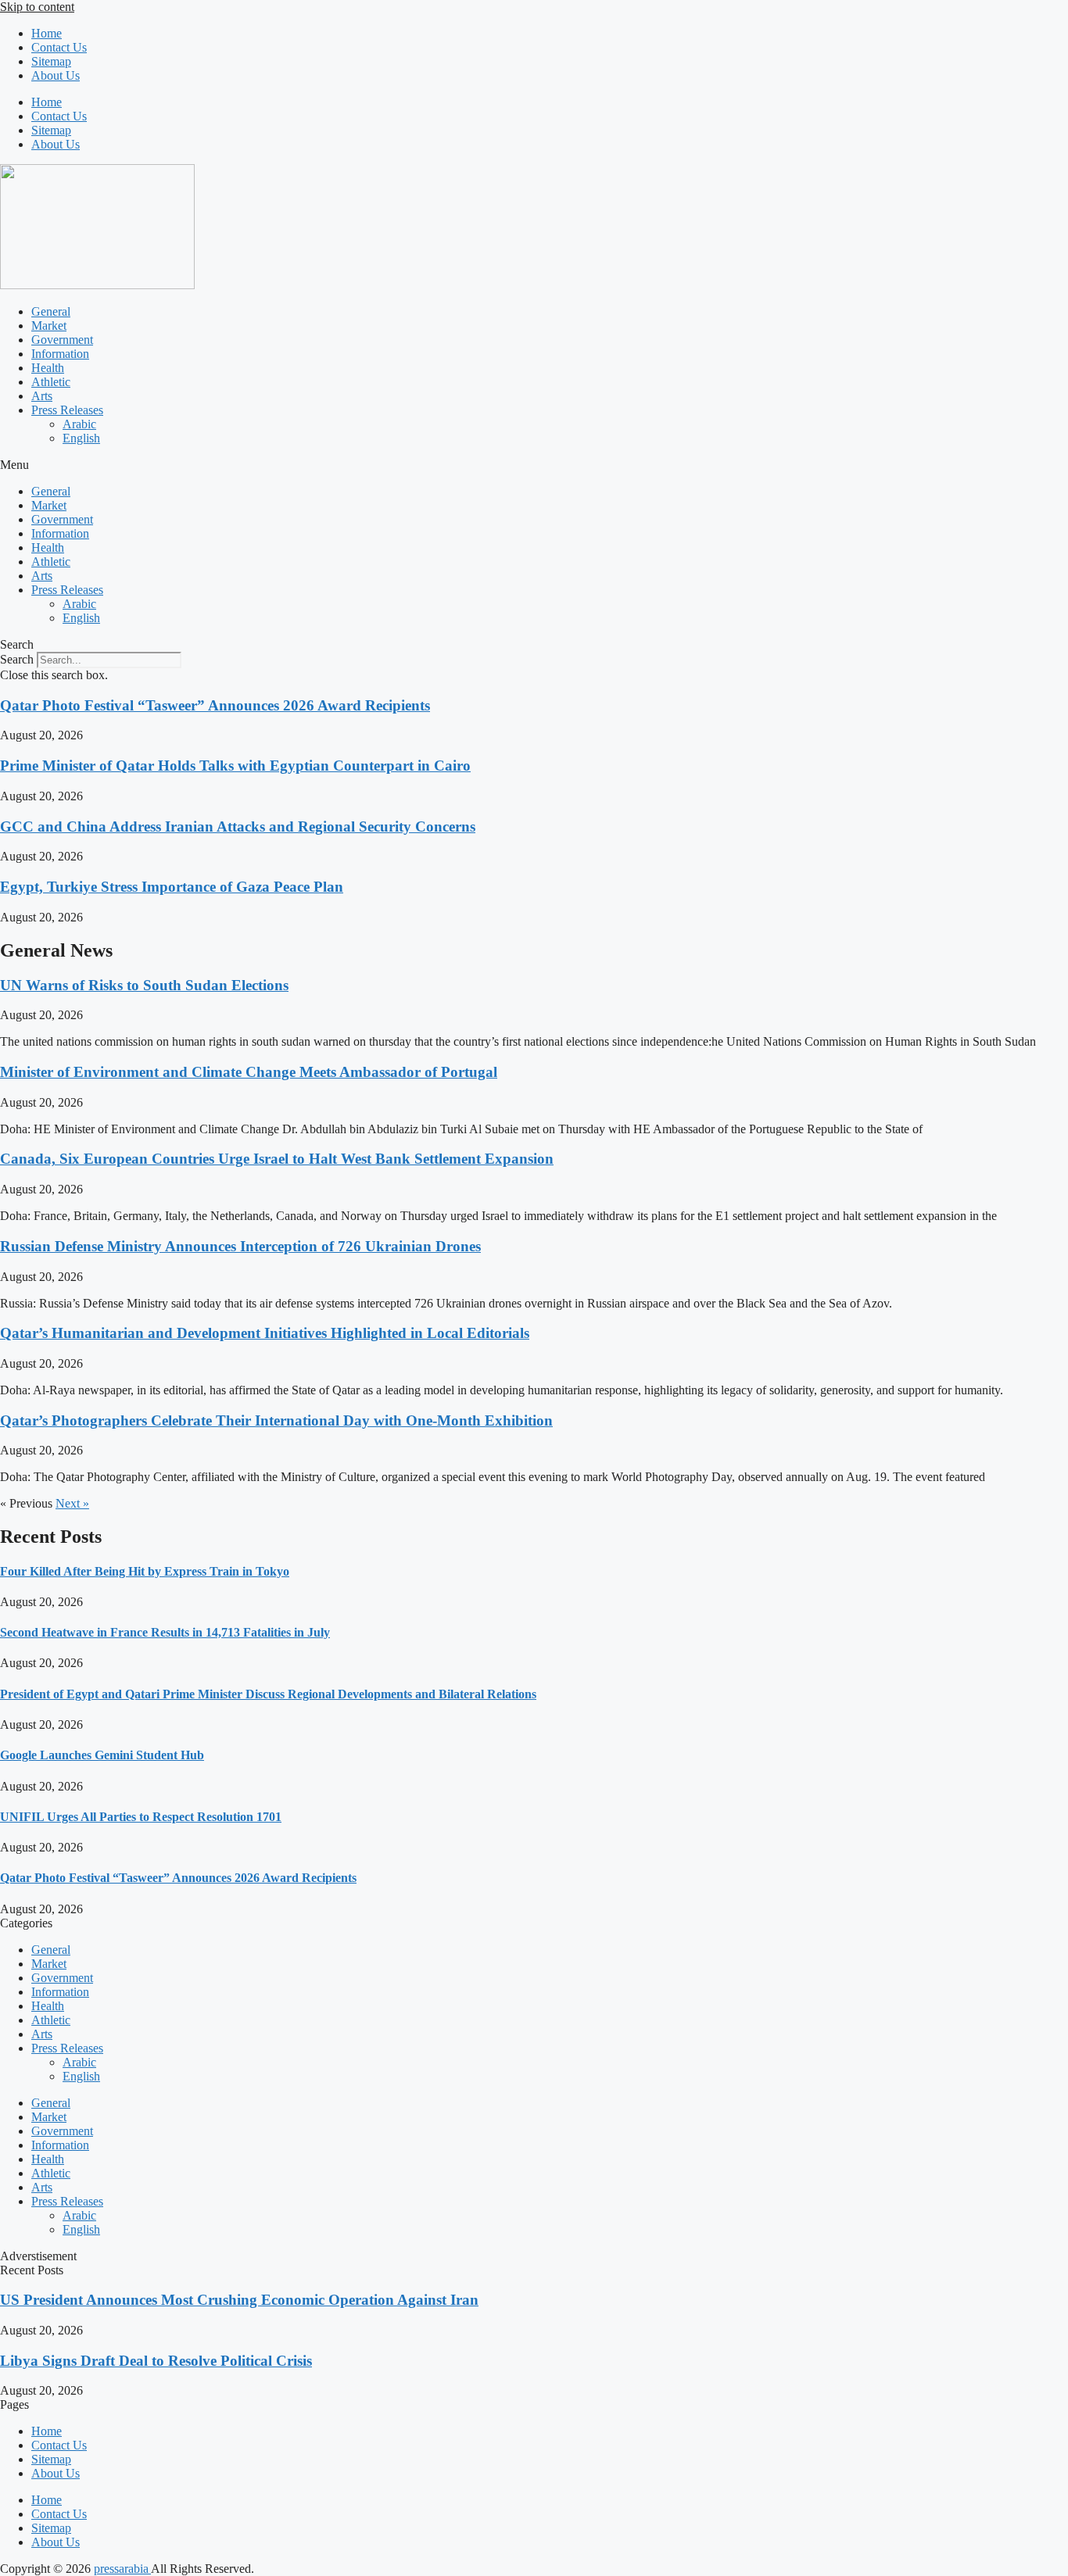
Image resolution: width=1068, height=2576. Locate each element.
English (81, 438)
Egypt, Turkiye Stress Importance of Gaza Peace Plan (172, 887)
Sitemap (51, 61)
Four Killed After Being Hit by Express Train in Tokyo (145, 1571)
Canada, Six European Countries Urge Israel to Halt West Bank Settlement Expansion (277, 1159)
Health (48, 368)
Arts (42, 396)
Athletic (51, 382)
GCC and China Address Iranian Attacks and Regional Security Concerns (238, 826)
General (51, 311)
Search (17, 659)
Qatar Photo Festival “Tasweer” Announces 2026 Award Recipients (215, 705)
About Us (56, 75)
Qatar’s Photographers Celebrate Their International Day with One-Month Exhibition (276, 1420)
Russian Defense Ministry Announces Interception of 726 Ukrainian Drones (240, 1246)
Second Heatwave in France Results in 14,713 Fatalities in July (165, 1632)
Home (47, 33)
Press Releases (67, 410)
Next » (72, 1503)
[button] (534, 465)
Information (60, 354)
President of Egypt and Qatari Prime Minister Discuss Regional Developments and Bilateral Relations (268, 1694)
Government (62, 340)
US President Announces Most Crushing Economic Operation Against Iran (239, 2300)
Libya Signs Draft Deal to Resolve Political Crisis (156, 2361)
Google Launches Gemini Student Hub (102, 1755)
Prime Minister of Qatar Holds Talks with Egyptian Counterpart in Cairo (235, 766)
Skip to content (37, 7)
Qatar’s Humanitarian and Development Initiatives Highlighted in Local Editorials (265, 1333)
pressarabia (122, 2569)
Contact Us (59, 47)
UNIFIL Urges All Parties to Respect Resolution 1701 (141, 1817)
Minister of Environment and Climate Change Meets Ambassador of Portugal (249, 1072)
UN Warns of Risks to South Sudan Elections (144, 985)
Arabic (79, 424)
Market (49, 326)
